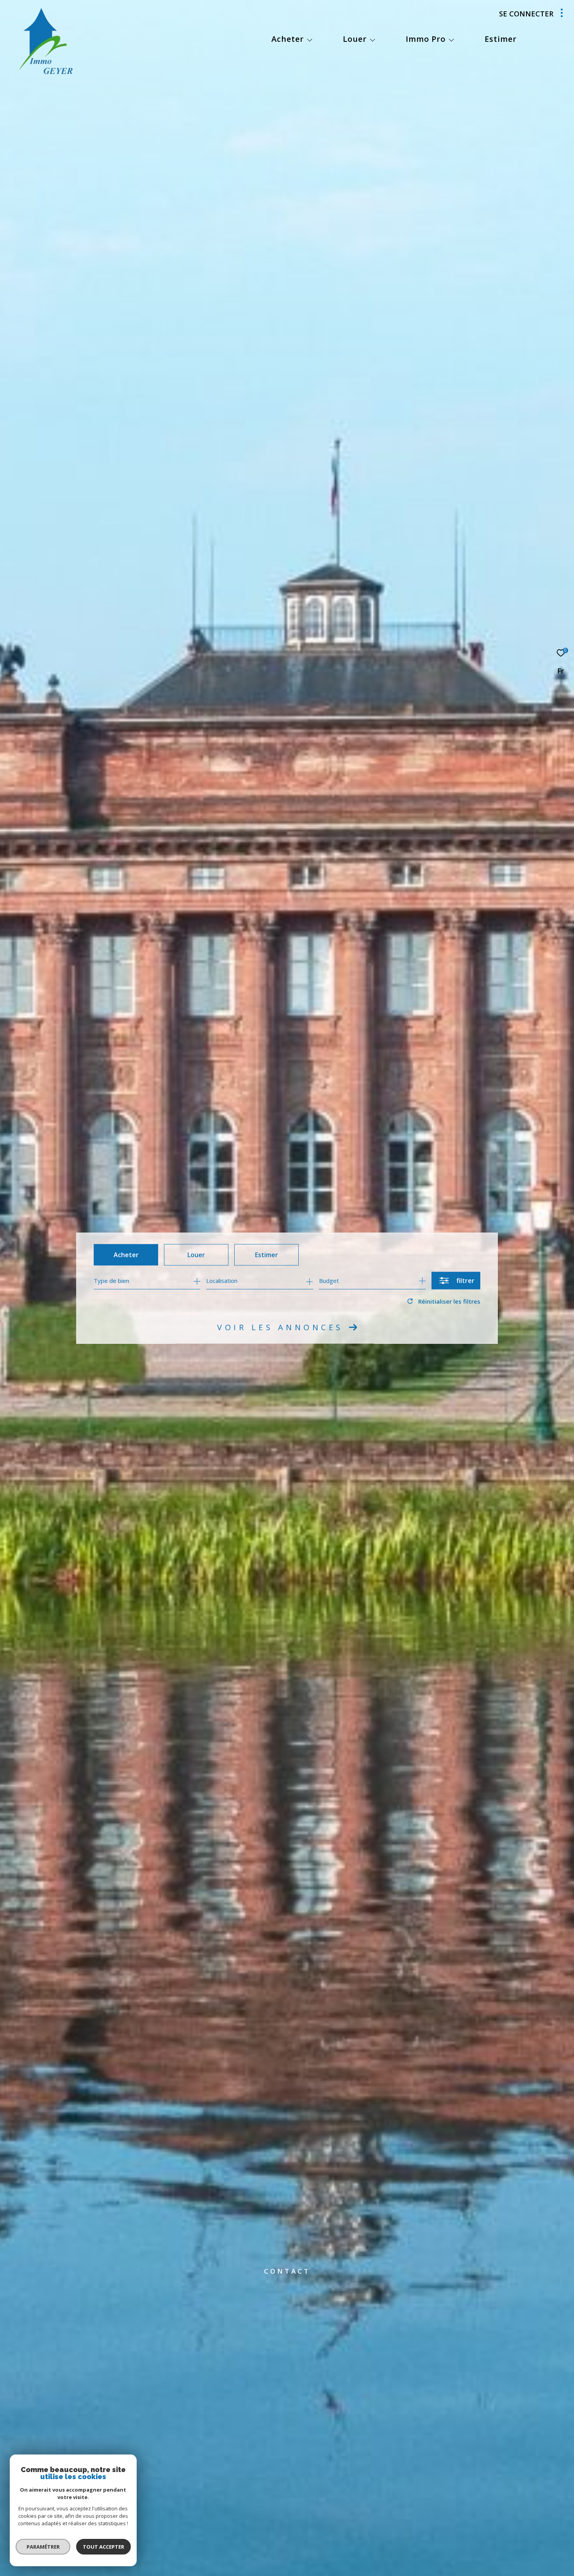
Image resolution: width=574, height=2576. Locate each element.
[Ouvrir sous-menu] (310, 40)
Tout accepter (103, 2547)
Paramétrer (43, 2547)
